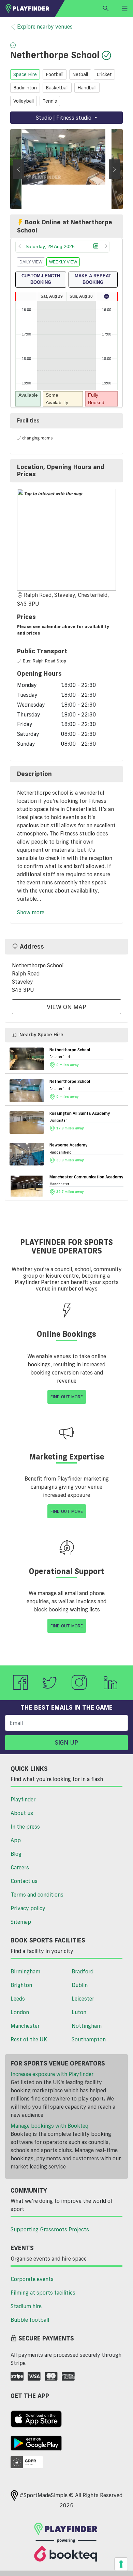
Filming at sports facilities (43, 2293)
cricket (104, 74)
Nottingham (87, 2026)
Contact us (24, 1881)
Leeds (18, 1999)
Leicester (83, 1999)
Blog (16, 1854)
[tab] (66, 471)
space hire (25, 74)
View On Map (66, 1007)
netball (80, 74)
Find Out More (67, 1397)
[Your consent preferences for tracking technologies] (121, 2564)
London (20, 2012)
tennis (50, 101)
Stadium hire (26, 2306)
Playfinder (23, 1799)
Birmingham (25, 1971)
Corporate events (32, 2279)
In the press (25, 1827)
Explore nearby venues (45, 27)
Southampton (89, 2039)
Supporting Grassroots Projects (50, 2229)
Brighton (21, 1985)
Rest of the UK (29, 2039)
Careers (20, 1867)
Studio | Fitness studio (64, 118)
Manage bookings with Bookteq (49, 2126)
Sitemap (21, 1922)
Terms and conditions (37, 1895)
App (16, 1840)
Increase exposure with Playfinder (52, 2074)
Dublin (80, 1985)
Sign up (66, 1742)
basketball (57, 88)
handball (87, 88)
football (55, 74)
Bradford (83, 1971)
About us (22, 1813)
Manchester (25, 2026)
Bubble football (30, 2320)
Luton (79, 2012)
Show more (31, 912)
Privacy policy (28, 1908)
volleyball (24, 101)
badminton (25, 88)
